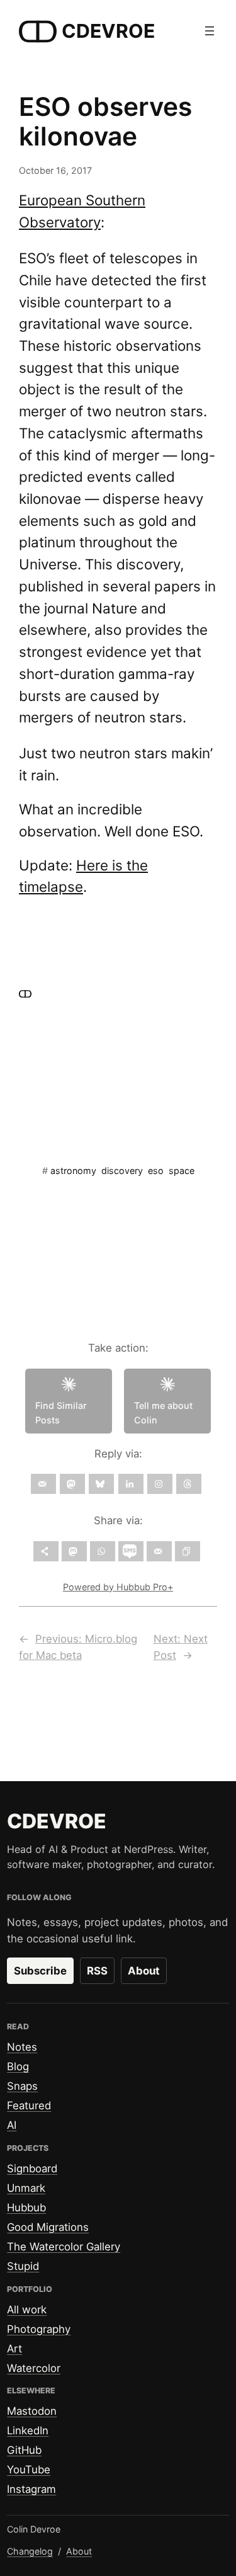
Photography (39, 2329)
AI (12, 2125)
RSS (97, 1971)
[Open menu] (210, 31)
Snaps (22, 2086)
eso (156, 1171)
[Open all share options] (46, 1551)
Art (14, 2349)
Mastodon (32, 2411)
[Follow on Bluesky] (101, 1484)
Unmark (26, 2188)
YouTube (29, 2470)
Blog (18, 2066)
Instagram (31, 2489)
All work (27, 2310)
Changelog (30, 2551)
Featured (29, 2106)
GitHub (24, 2450)
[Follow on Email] (43, 1484)
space (182, 1171)
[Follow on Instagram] (160, 1484)
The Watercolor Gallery (64, 2247)
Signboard (32, 2169)
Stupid (23, 2266)
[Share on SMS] (131, 1551)
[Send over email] (159, 1551)
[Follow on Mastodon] (72, 1484)
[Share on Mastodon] (74, 1551)
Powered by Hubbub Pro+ (118, 1587)
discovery (122, 1171)
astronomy (73, 1171)
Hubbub (26, 2208)
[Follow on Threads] (189, 1484)
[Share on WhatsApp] (103, 1551)
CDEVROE (108, 31)
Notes (22, 2047)
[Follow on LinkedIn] (131, 1484)
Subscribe (40, 1971)
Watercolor (34, 2368)
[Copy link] (188, 1551)
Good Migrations (48, 2227)
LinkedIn (28, 2431)
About (144, 1971)
